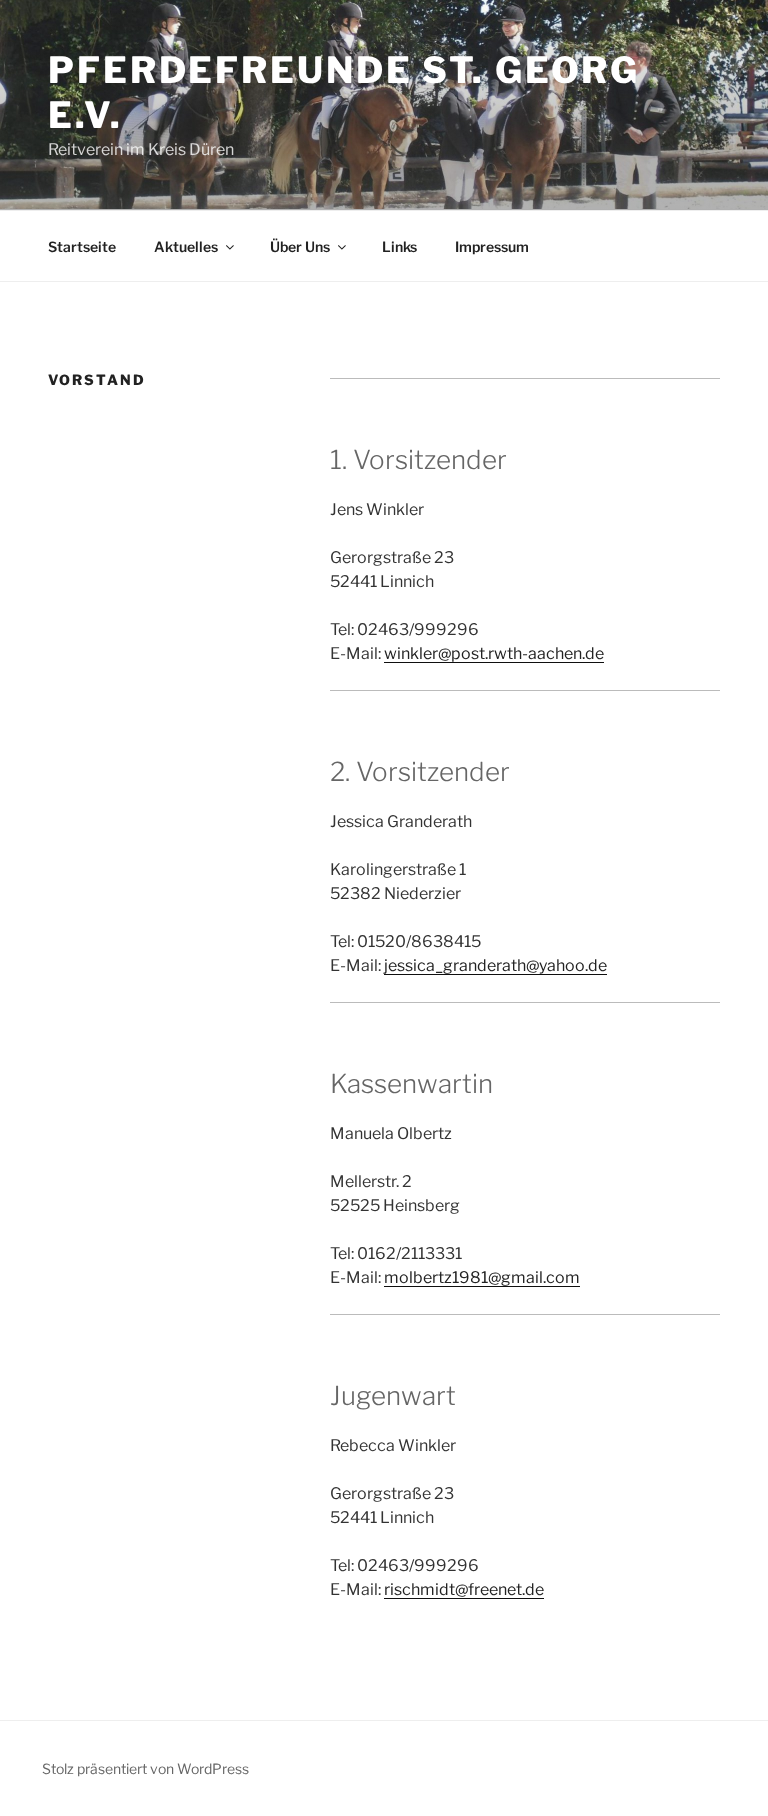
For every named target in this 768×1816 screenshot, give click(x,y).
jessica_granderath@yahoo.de (495, 965)
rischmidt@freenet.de (464, 1589)
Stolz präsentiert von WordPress (145, 1768)
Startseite (82, 246)
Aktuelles (186, 246)
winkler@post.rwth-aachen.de (494, 653)
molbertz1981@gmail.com (482, 1277)
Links (399, 246)
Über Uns (300, 246)
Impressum (492, 246)
